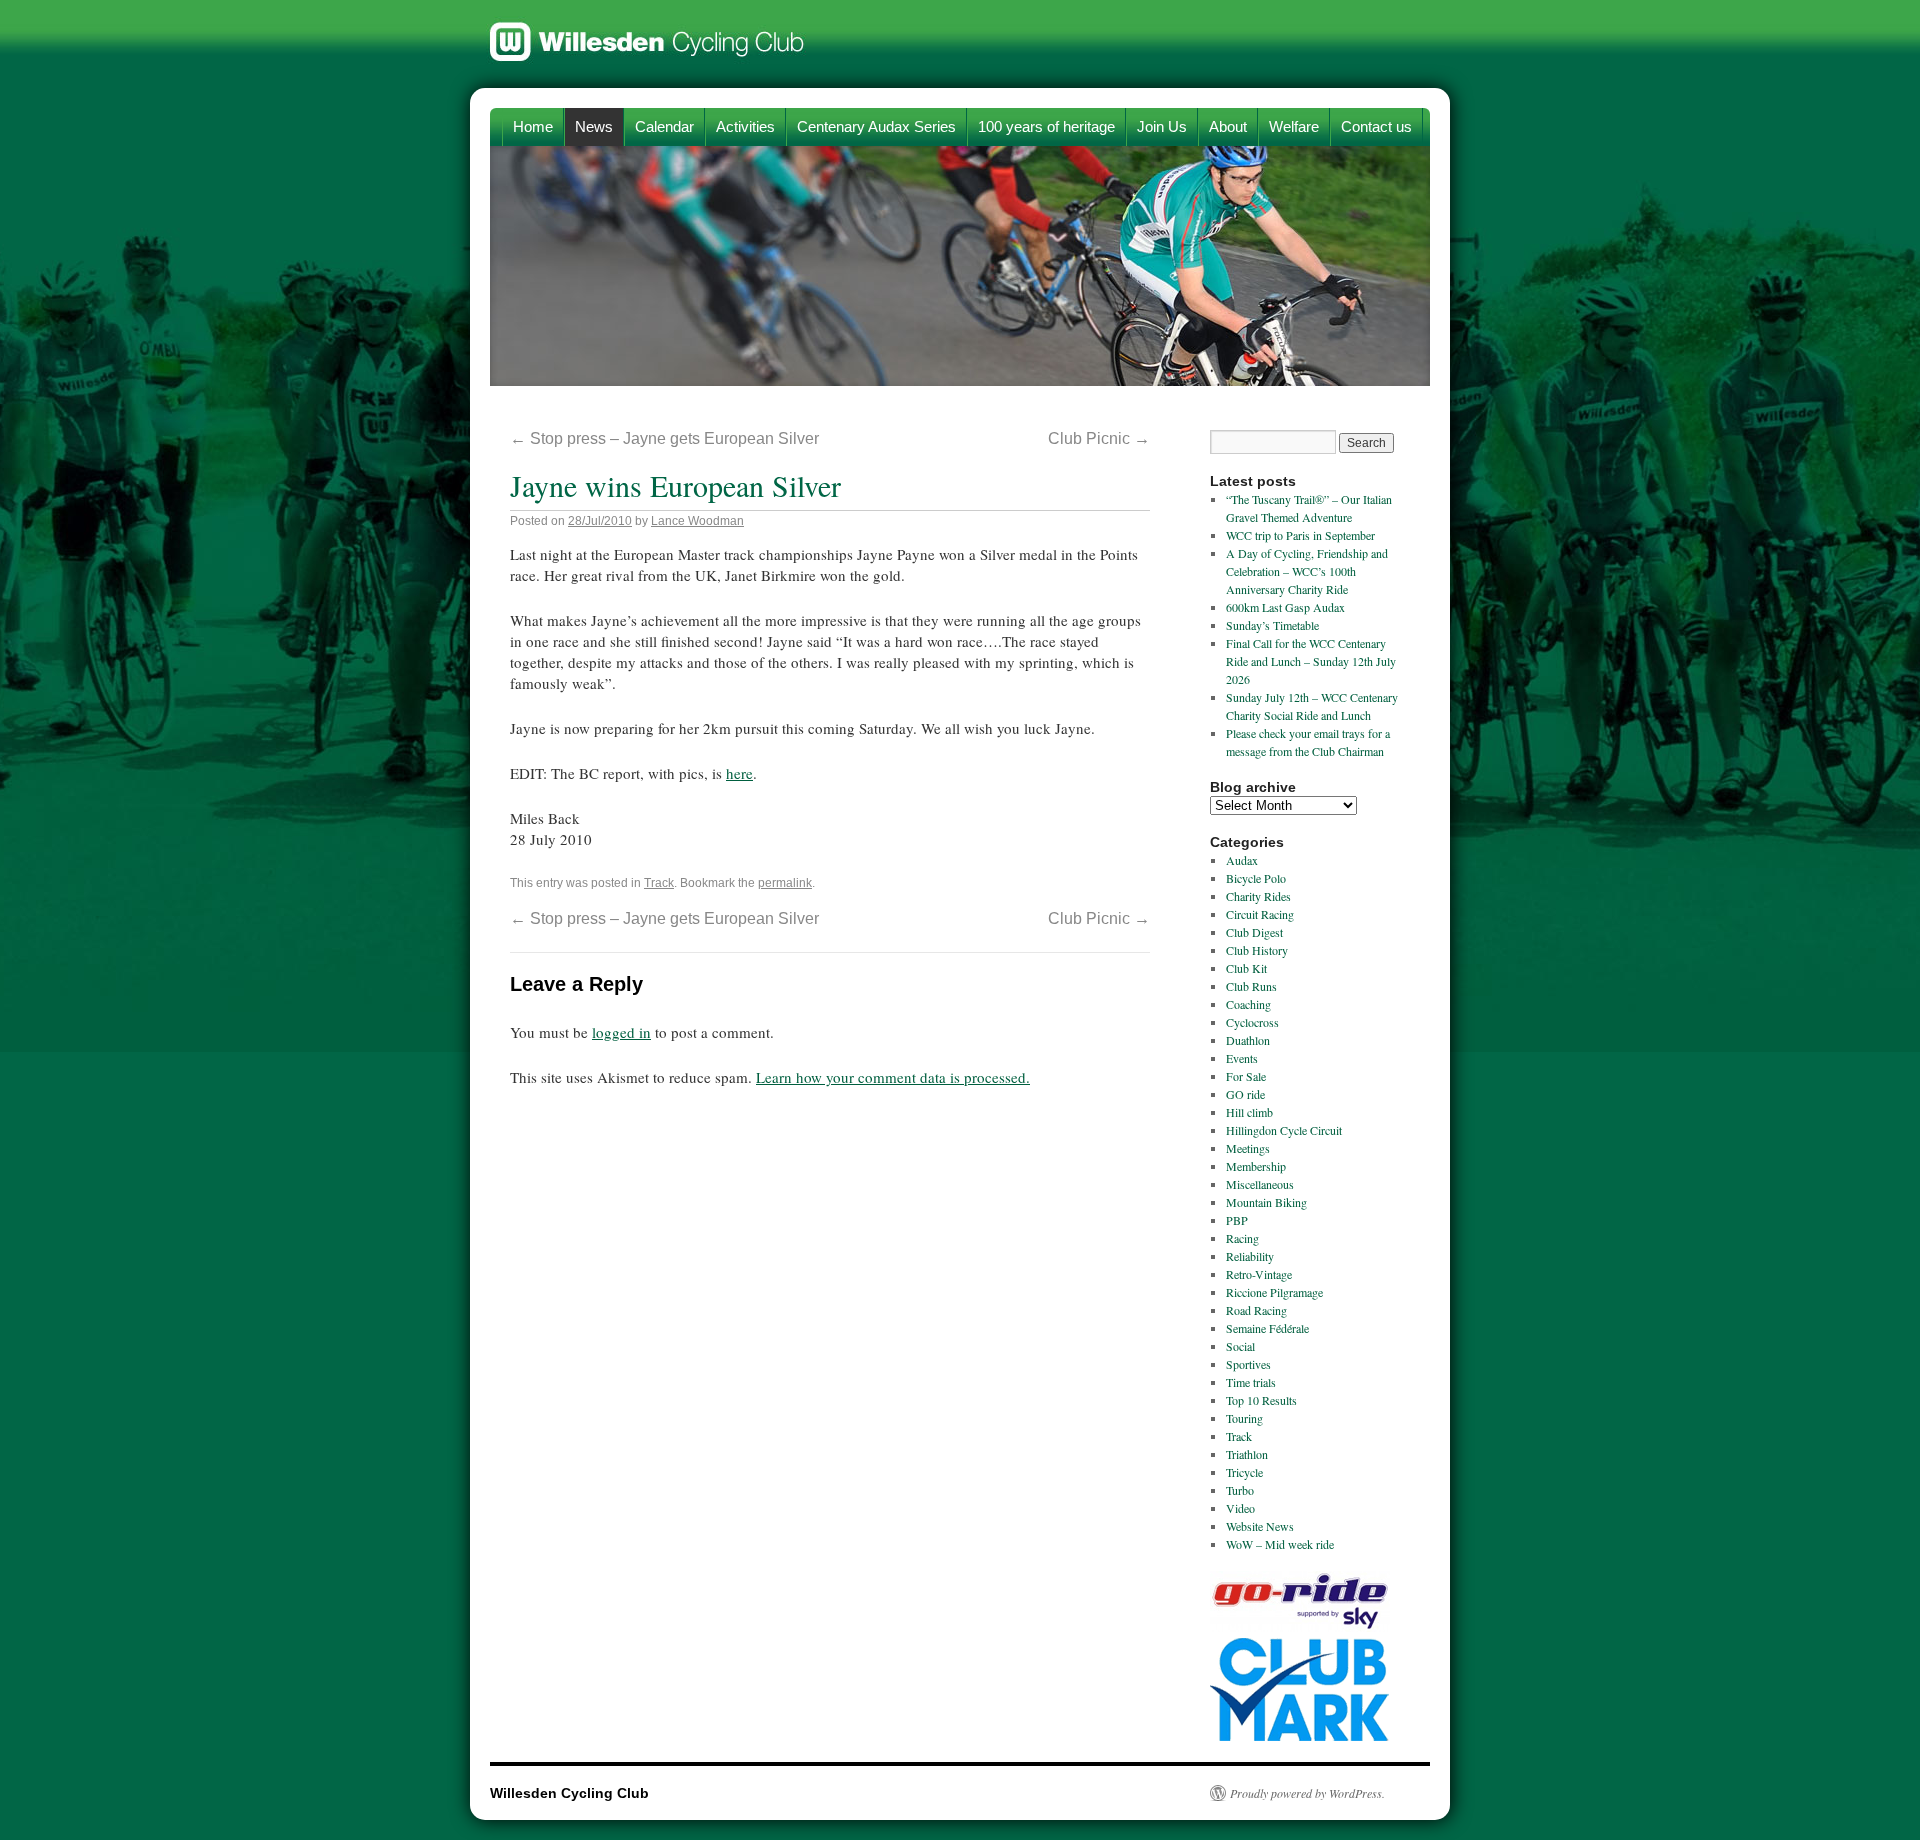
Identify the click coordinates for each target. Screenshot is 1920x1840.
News (594, 126)
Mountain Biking (1266, 1202)
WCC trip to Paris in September (1300, 535)
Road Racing (1256, 1310)
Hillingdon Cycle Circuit (1284, 1130)
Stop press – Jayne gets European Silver (664, 438)
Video (1240, 1508)
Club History (1257, 950)
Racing (1242, 1238)
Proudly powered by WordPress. (1307, 1793)
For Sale (1246, 1076)
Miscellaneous (1260, 1184)
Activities (745, 126)
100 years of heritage (1046, 126)
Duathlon (1248, 1040)
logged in (621, 1032)
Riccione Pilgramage (1274, 1292)
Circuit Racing (1260, 914)
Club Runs (1251, 986)
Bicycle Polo (1256, 878)
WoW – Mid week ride (1280, 1544)
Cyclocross (1252, 1022)
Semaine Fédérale (1267, 1328)
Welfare (1294, 126)
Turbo (1240, 1490)
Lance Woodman (697, 521)
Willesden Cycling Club (647, 32)
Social (1240, 1346)
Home (533, 126)
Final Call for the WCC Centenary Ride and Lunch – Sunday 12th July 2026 (1311, 661)
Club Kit (1246, 968)
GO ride (1245, 1094)
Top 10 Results (1261, 1400)
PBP (1237, 1220)
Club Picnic (1099, 438)
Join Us (1162, 126)
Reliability (1250, 1256)
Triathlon (1247, 1454)
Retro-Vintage (1259, 1274)
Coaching (1248, 1004)
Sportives (1248, 1364)
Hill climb (1249, 1112)
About (1228, 126)
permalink (785, 883)
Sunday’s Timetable (1272, 625)
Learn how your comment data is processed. (893, 1077)
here (739, 773)
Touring (1244, 1418)
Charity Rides (1258, 896)
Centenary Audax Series (876, 126)
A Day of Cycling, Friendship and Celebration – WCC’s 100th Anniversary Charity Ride (1307, 571)
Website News (1260, 1526)
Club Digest (1254, 932)
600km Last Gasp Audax (1285, 607)
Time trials (1251, 1382)
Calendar (664, 126)
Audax (1242, 860)
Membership (1256, 1166)
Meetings (1248, 1148)
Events (1242, 1058)
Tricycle (1244, 1472)
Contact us (1376, 126)
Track (659, 883)
